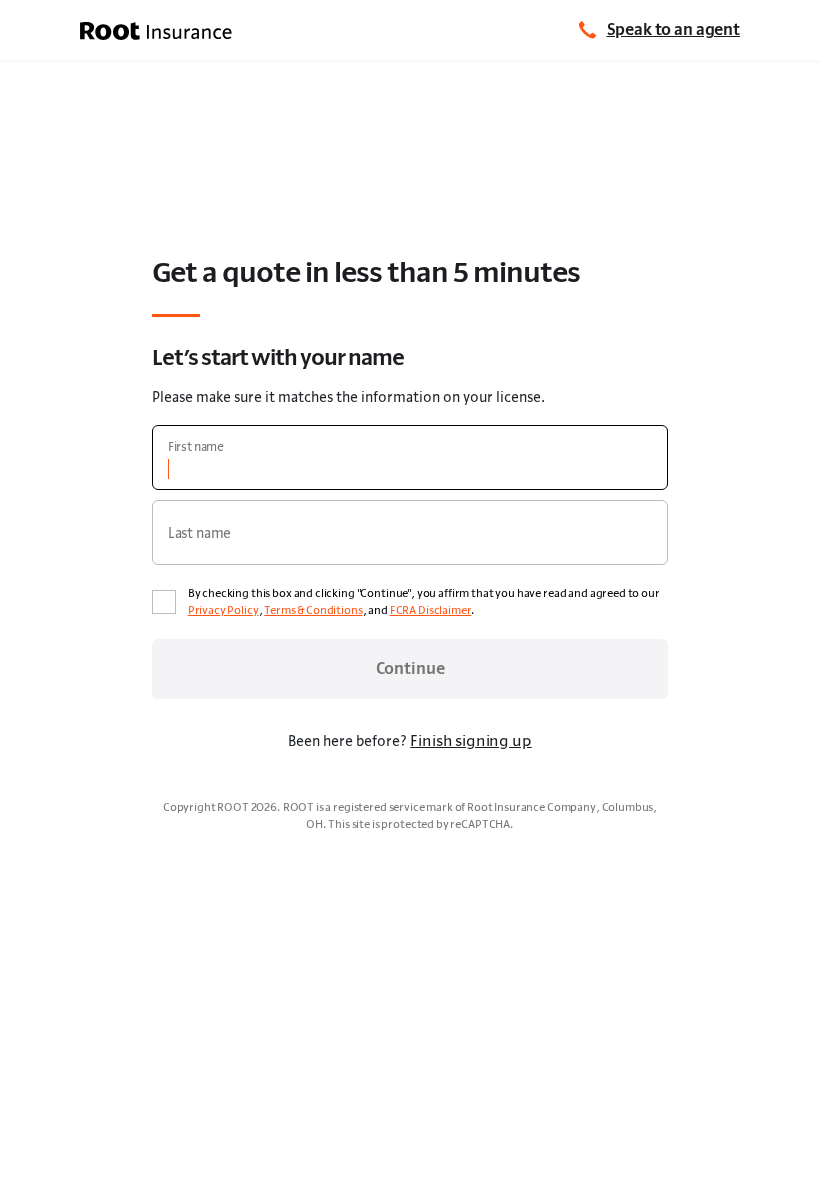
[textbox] (410, 457)
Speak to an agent (673, 29)
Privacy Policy (223, 610)
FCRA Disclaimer (431, 610)
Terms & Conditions (313, 610)
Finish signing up (470, 740)
